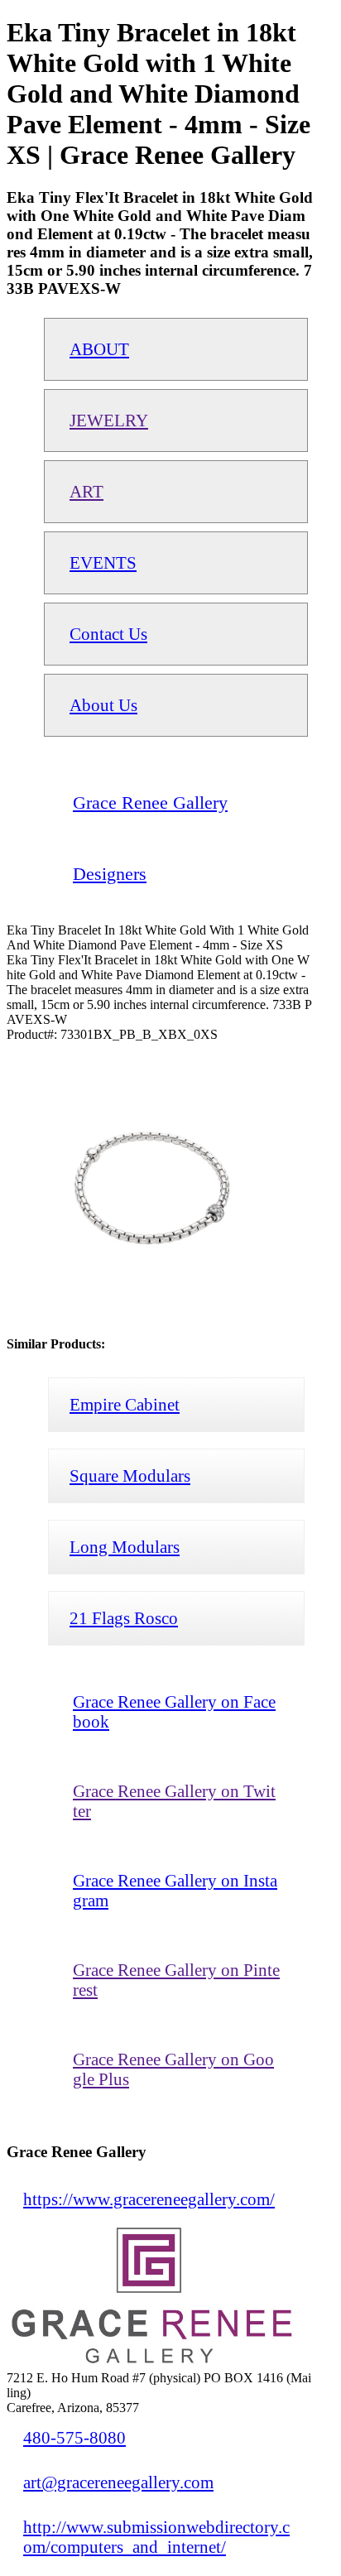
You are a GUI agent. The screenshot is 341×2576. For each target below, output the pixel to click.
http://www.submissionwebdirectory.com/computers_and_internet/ (156, 2537)
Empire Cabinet (125, 1404)
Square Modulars (130, 1475)
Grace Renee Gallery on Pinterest (176, 1980)
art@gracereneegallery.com (118, 2482)
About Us (103, 705)
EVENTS (103, 562)
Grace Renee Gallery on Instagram (175, 1890)
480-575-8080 (74, 2437)
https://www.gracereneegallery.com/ (149, 2199)
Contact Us (108, 634)
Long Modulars (125, 1547)
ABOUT (99, 349)
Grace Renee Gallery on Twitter (174, 1801)
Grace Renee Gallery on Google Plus (173, 2069)
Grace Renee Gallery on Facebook (174, 1711)
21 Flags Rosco (124, 1618)
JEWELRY (109, 420)
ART (86, 491)
